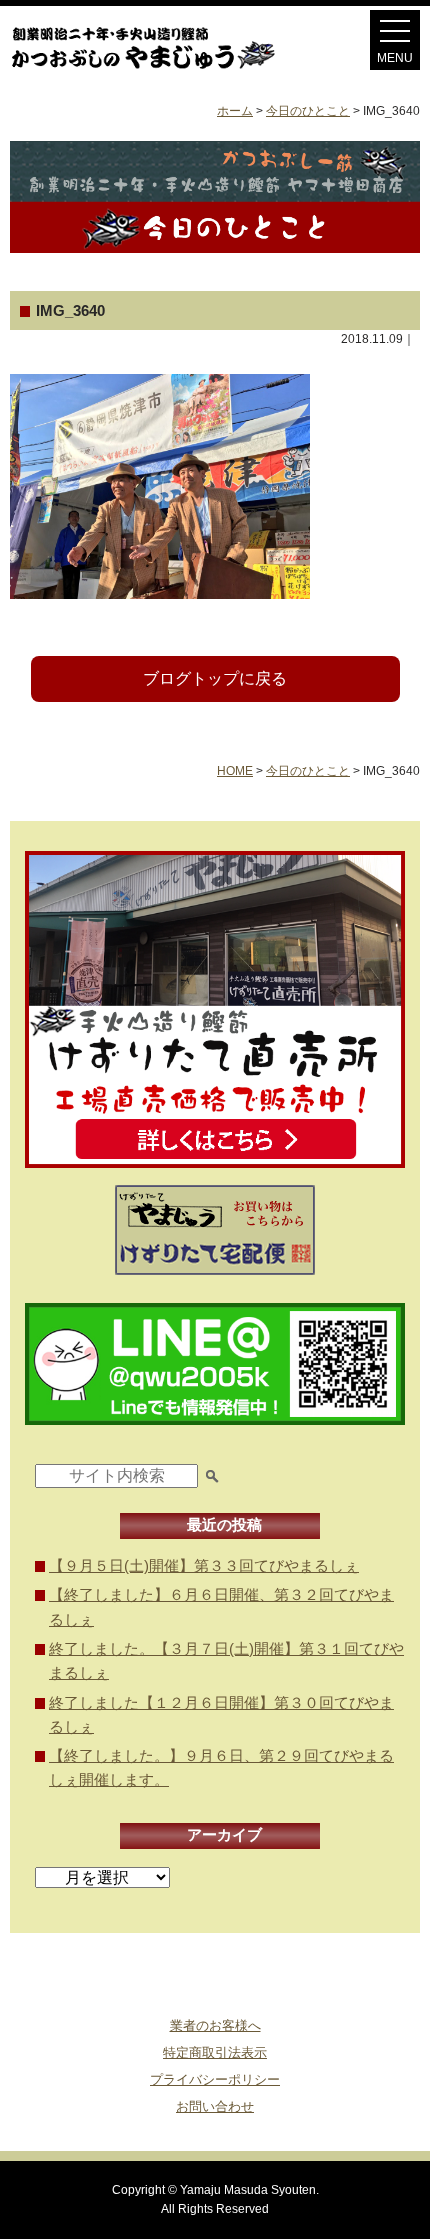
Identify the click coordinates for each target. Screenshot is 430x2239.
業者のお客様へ (215, 2025)
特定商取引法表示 (215, 2052)
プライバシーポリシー (215, 2079)
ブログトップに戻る (215, 678)
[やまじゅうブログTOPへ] (215, 247)
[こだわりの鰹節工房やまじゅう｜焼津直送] (163, 69)
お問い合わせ (215, 2106)
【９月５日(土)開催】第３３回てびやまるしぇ (204, 1565)
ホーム (235, 111)
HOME (235, 771)
